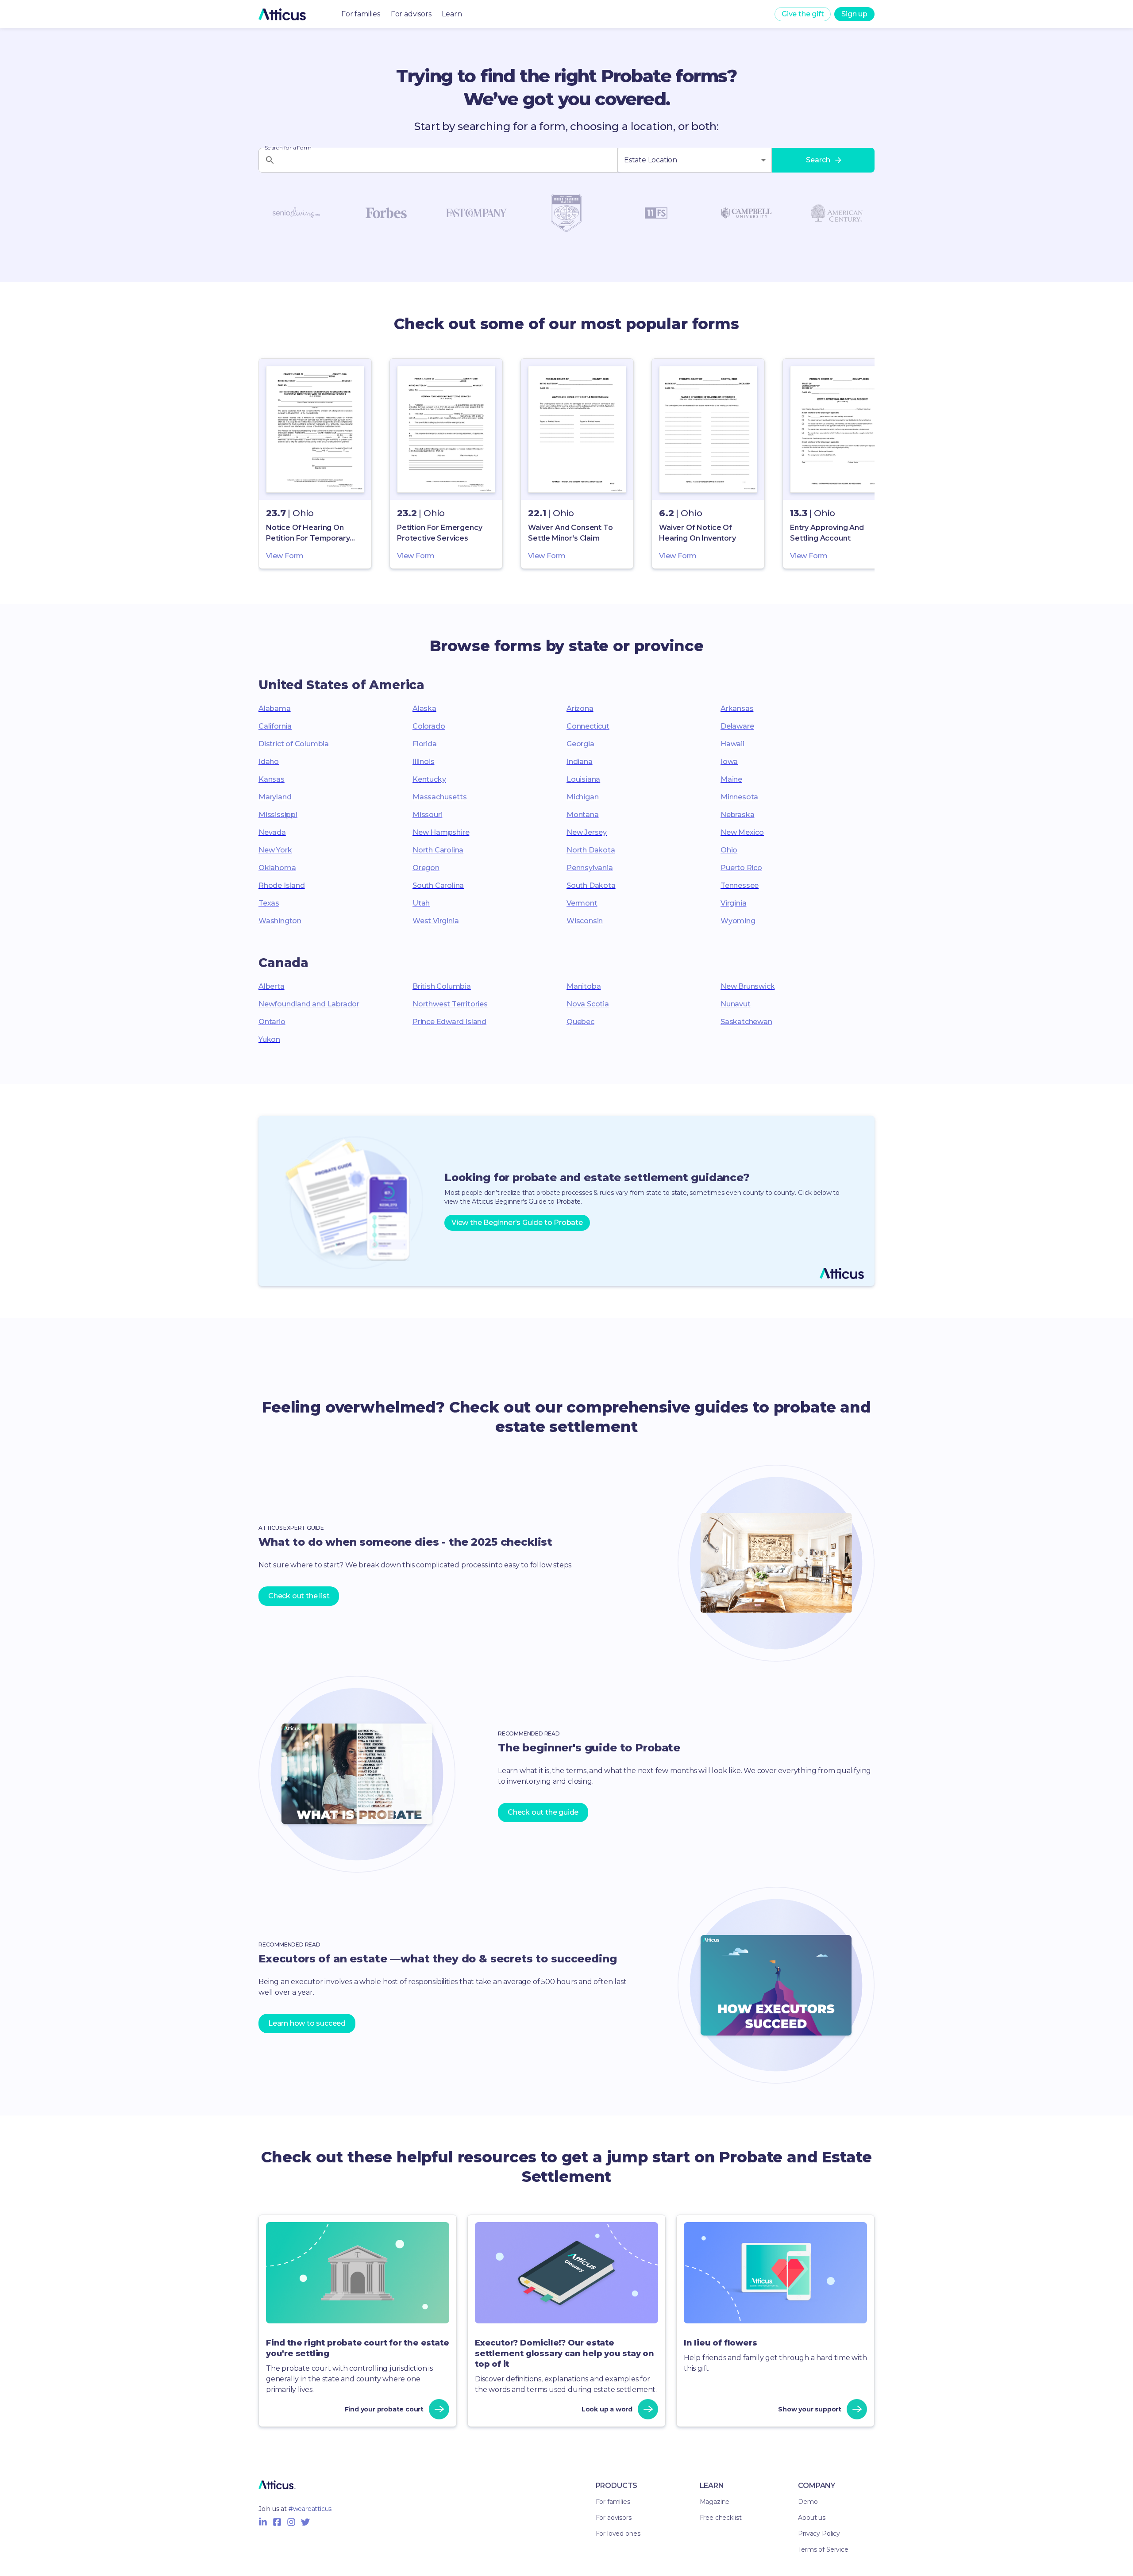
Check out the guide (543, 1812)
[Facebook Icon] (277, 2522)
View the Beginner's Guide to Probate (517, 1223)
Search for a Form (288, 148)
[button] (315, 464)
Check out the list (299, 1596)
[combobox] (695, 160)
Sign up (854, 14)
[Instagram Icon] (291, 2522)
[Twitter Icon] (305, 2522)
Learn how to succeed (307, 2023)
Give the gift (803, 14)
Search (818, 160)
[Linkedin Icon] (263, 2522)
